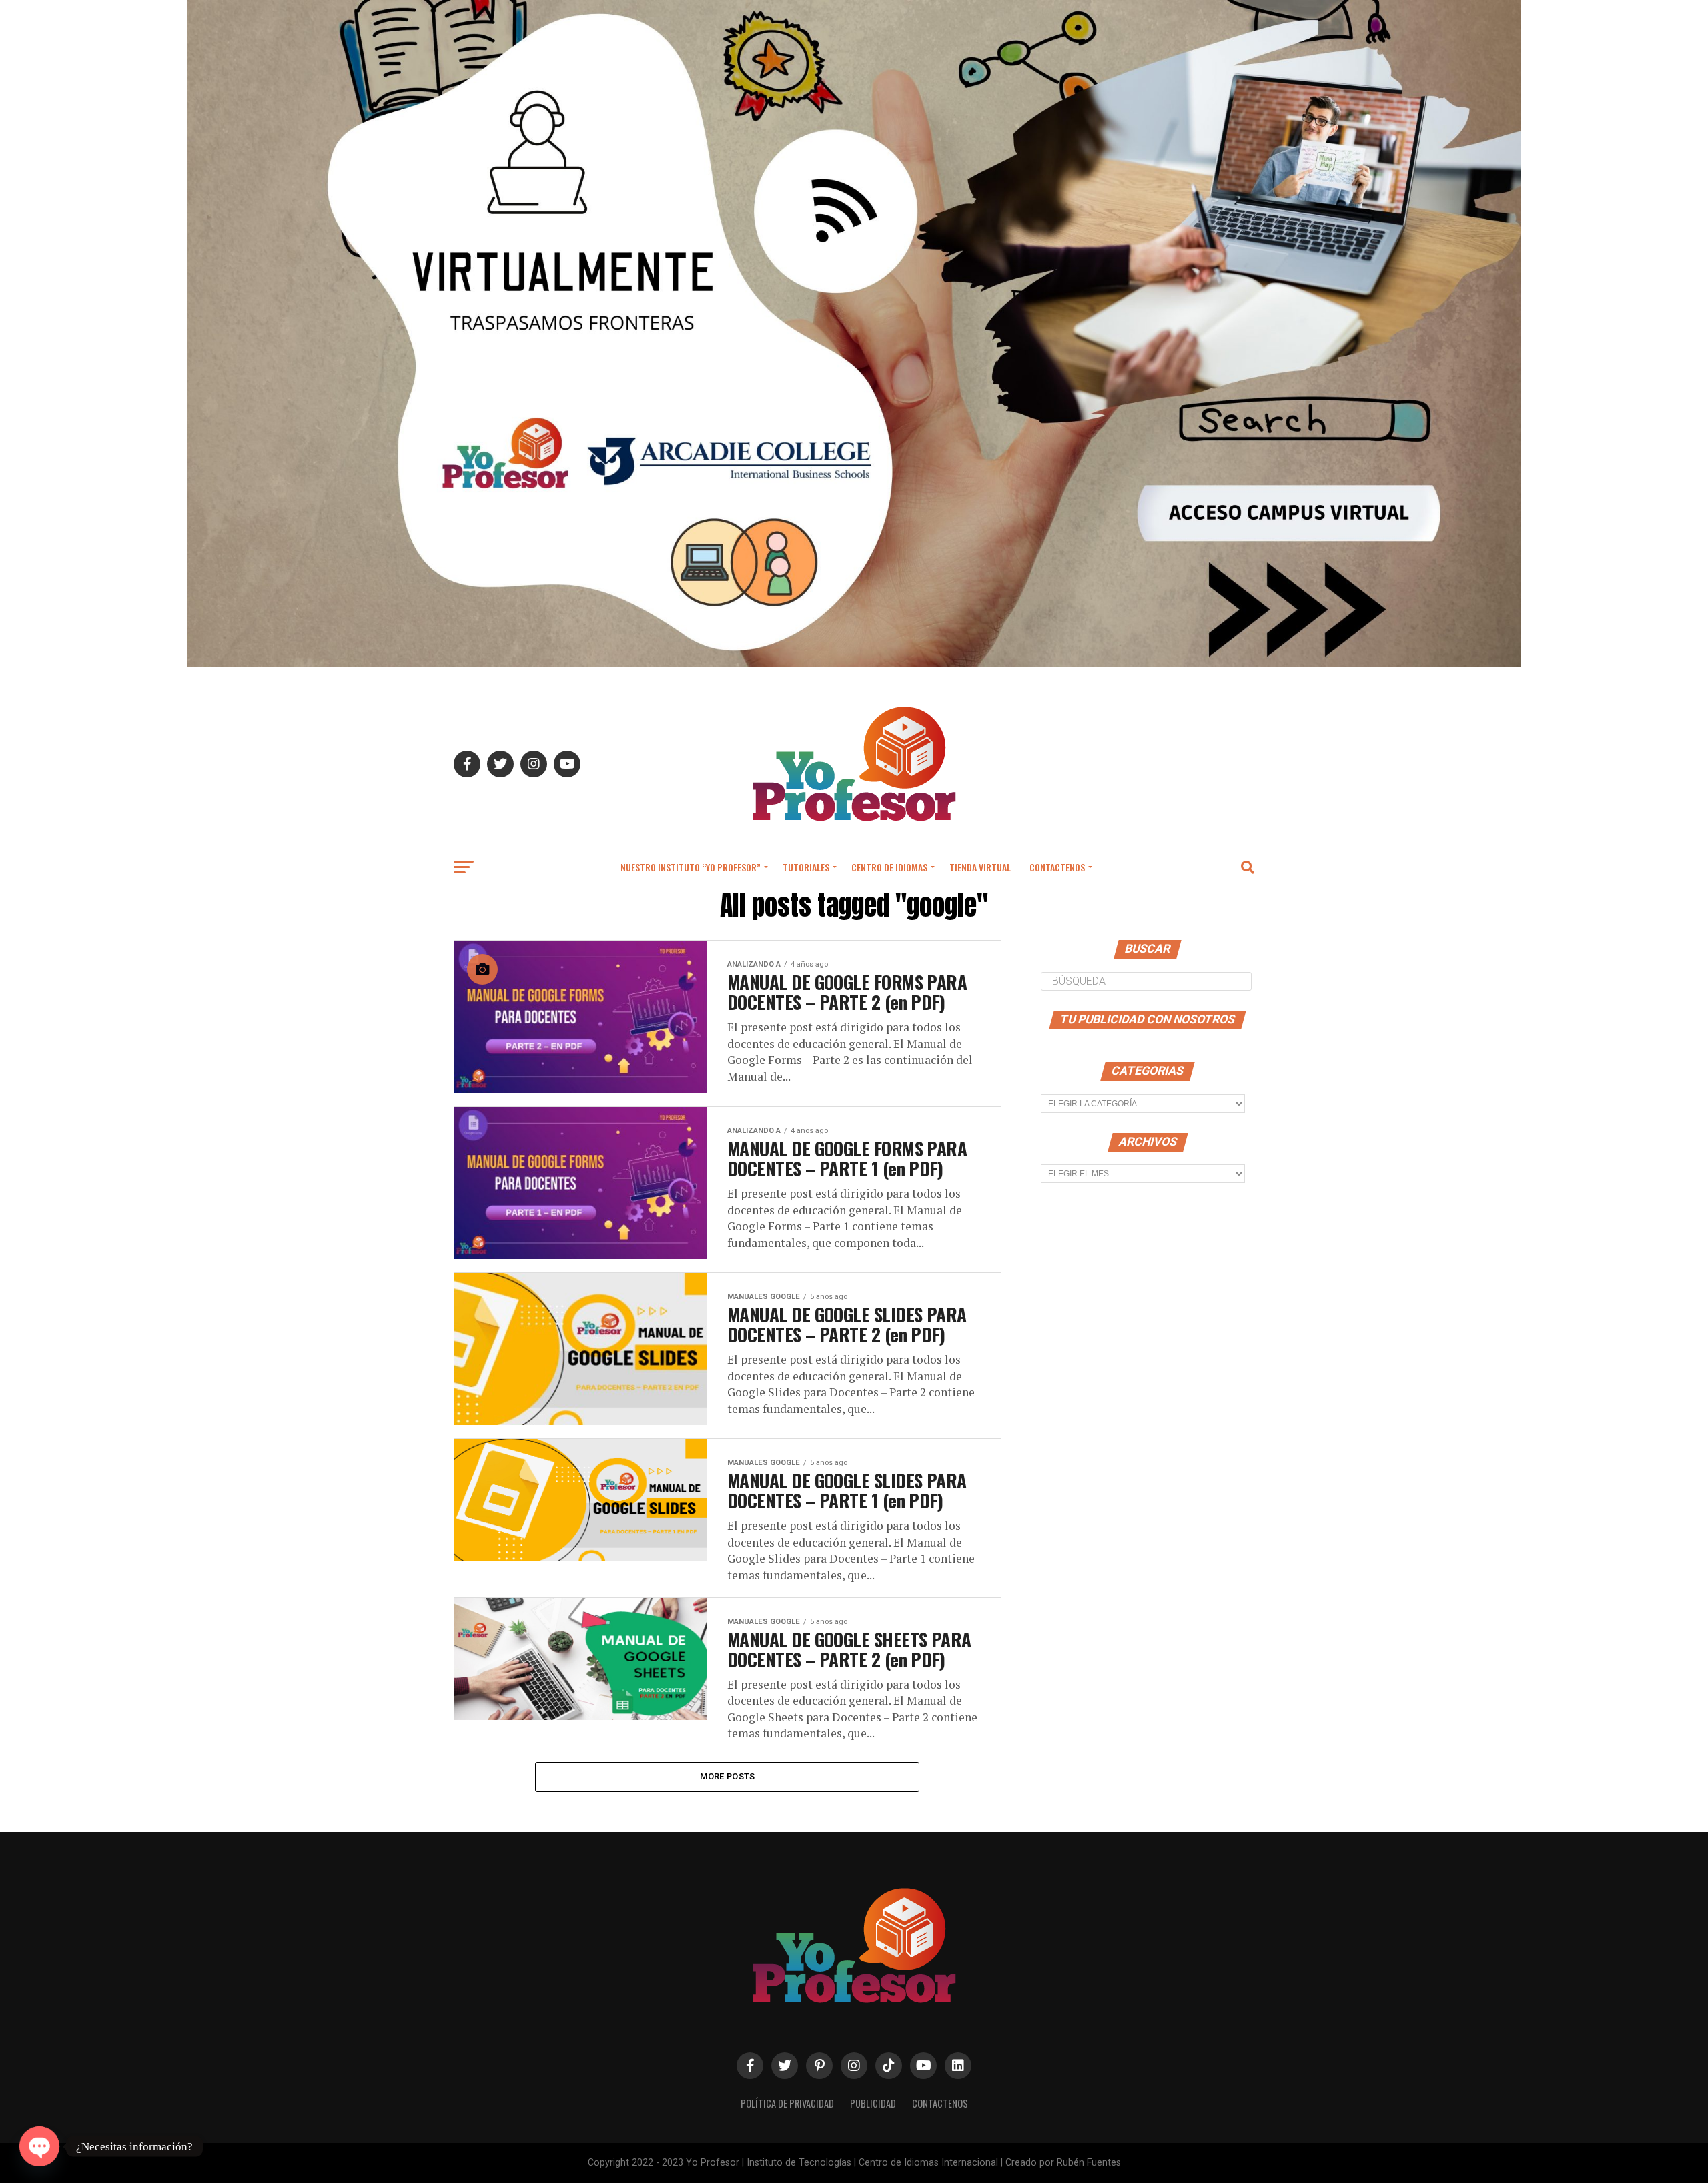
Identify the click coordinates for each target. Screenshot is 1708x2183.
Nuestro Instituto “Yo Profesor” (691, 867)
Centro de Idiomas (889, 867)
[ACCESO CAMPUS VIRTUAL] (854, 664)
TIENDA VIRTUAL (980, 867)
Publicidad (873, 2103)
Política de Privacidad (787, 2103)
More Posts (728, 1776)
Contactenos (1057, 867)
